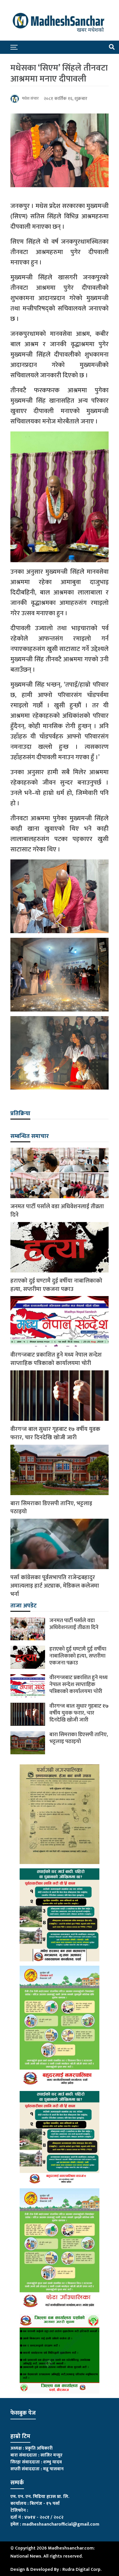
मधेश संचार (30, 98)
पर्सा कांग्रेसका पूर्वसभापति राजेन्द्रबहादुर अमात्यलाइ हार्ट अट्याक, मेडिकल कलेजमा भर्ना (55, 1586)
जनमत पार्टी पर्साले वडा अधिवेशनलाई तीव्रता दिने (57, 1211)
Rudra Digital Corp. (82, 2570)
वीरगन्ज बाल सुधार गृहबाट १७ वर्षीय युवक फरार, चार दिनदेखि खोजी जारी (55, 1433)
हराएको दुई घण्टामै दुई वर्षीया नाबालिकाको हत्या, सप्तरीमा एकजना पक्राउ (56, 1285)
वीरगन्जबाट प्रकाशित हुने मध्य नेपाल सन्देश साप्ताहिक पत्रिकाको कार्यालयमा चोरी (56, 1359)
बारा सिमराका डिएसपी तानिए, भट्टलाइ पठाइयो (51, 1508)
